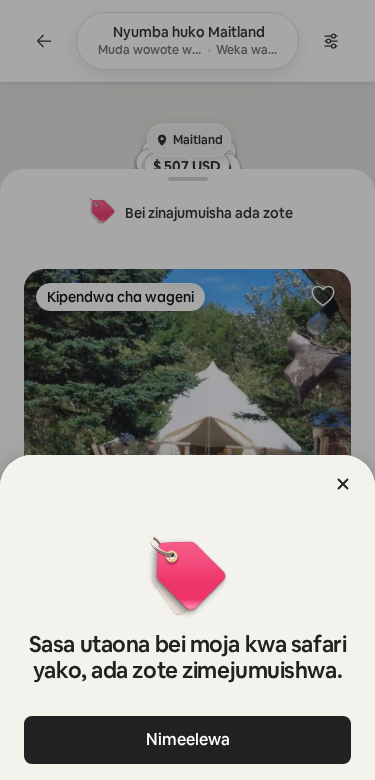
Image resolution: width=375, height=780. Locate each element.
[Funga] (343, 484)
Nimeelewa (188, 739)
